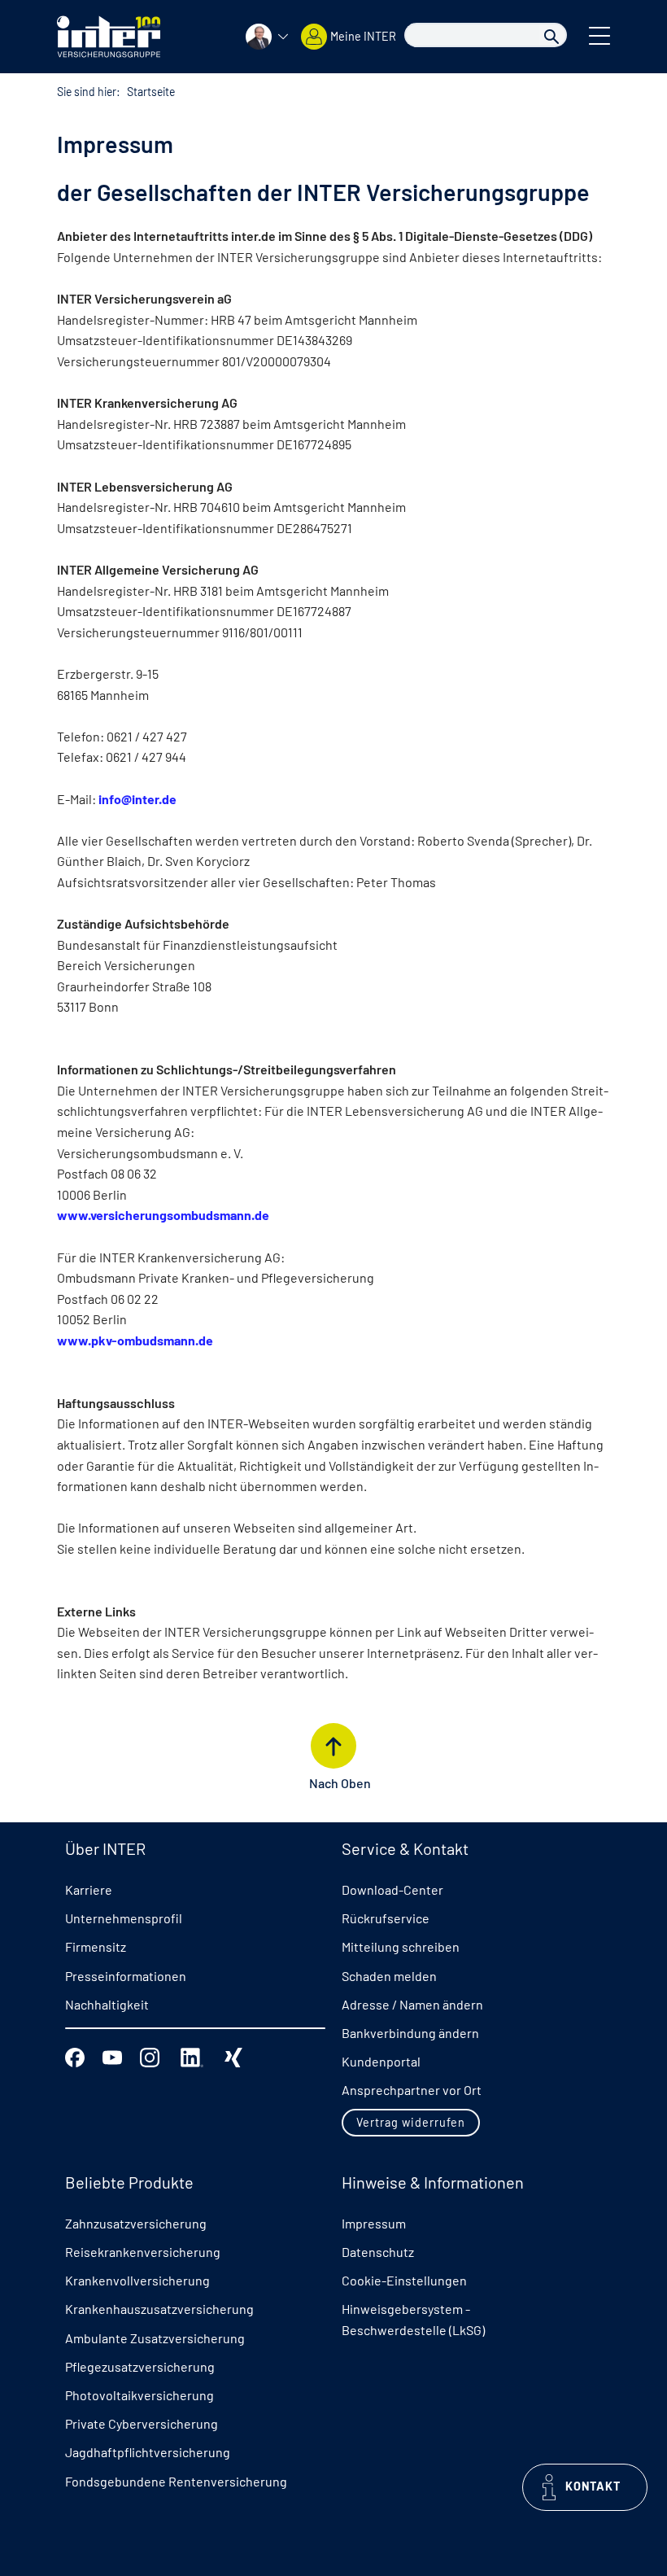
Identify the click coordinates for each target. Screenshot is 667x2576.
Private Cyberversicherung (142, 2423)
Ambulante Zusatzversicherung (155, 2338)
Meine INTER (363, 36)
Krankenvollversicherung (137, 2280)
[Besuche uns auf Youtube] (112, 2056)
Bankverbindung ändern (410, 2033)
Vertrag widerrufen (411, 2122)
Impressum (374, 2223)
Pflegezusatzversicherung (140, 2366)
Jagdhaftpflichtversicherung (148, 2452)
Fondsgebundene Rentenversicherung (176, 2481)
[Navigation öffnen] (599, 34)
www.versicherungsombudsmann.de (163, 1215)
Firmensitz (96, 1946)
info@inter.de (137, 799)
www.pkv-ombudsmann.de (135, 1340)
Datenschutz (378, 2252)
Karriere (89, 1889)
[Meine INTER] (314, 37)
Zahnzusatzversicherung (136, 2223)
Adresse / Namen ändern (412, 2004)
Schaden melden (389, 1976)
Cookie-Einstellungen (404, 2280)
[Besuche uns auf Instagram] (150, 2056)
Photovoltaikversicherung (140, 2395)
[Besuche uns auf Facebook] (75, 2056)
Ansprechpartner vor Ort (412, 2090)
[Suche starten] (551, 35)
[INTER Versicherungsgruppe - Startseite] (109, 35)
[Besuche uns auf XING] (233, 2056)
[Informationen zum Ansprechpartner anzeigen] (267, 37)
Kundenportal (381, 2061)
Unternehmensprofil (124, 1918)
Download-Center (392, 1889)
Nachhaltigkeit (107, 2004)
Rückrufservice (386, 1918)
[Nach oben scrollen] (333, 1746)
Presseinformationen (126, 1976)
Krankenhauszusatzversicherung (159, 2309)
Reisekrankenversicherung (143, 2252)
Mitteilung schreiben (401, 1946)
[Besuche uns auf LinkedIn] (192, 2056)
